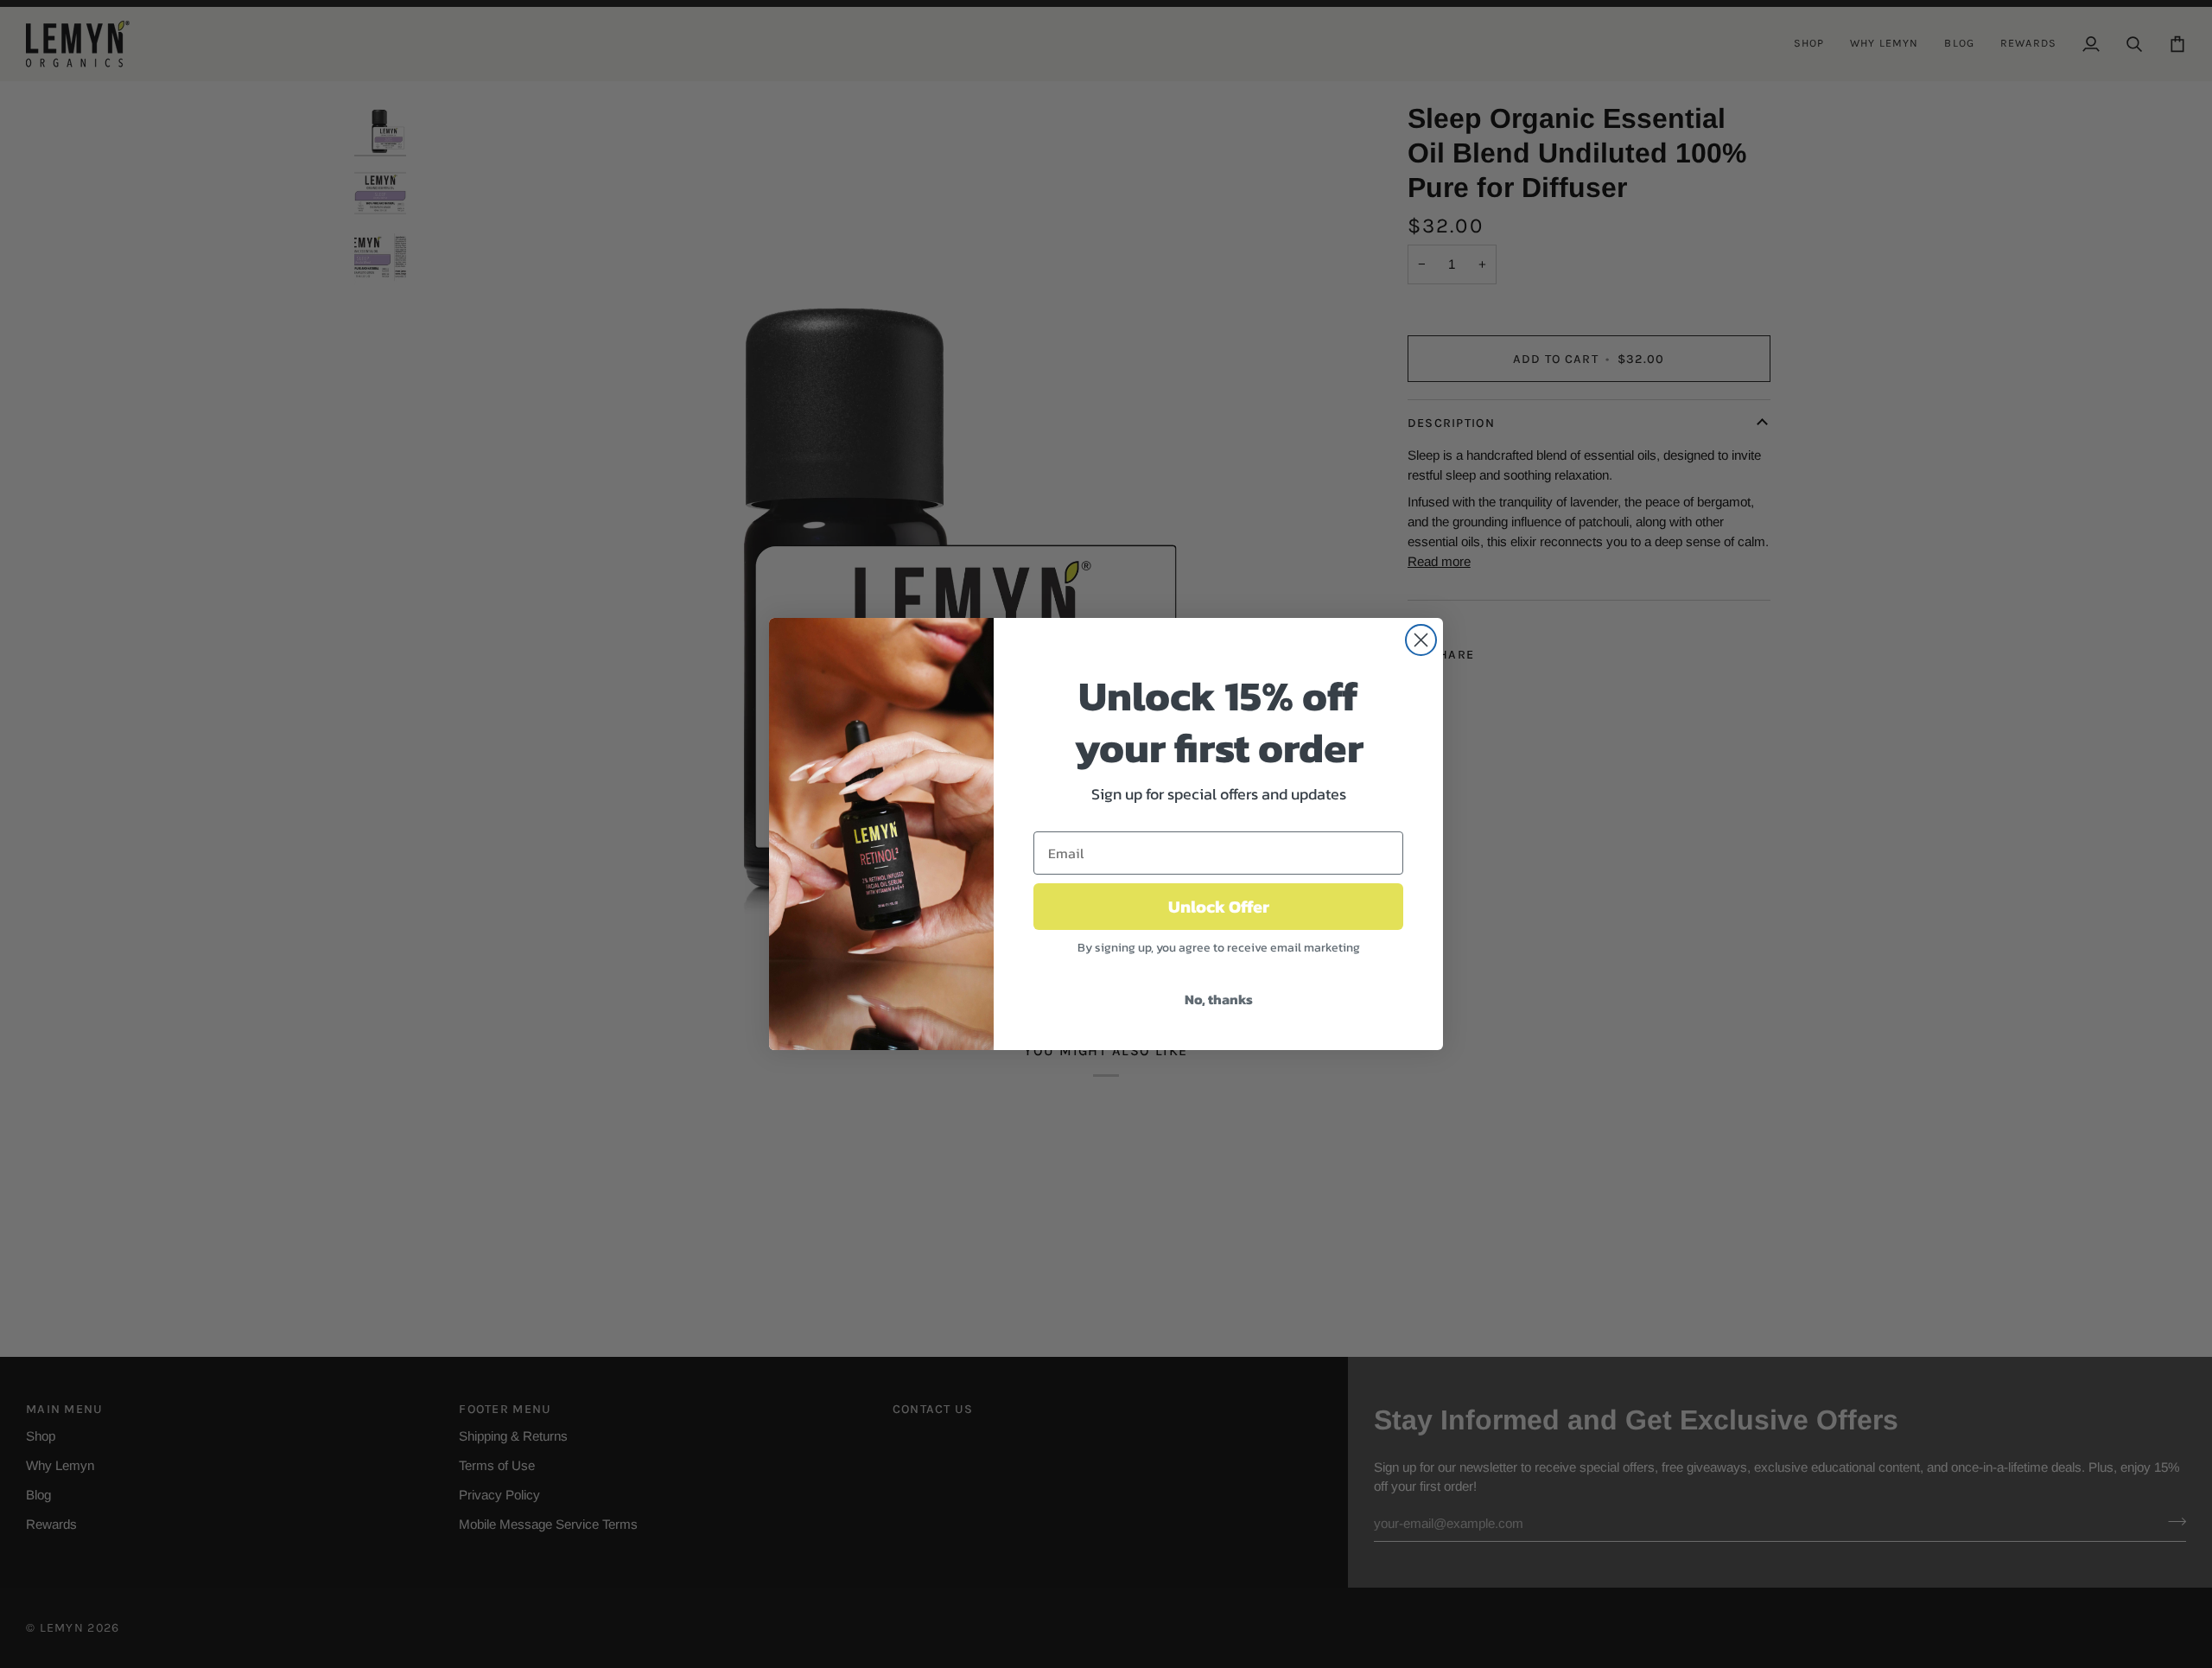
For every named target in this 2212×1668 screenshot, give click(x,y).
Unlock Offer (1219, 907)
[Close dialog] (1421, 640)
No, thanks (1219, 999)
